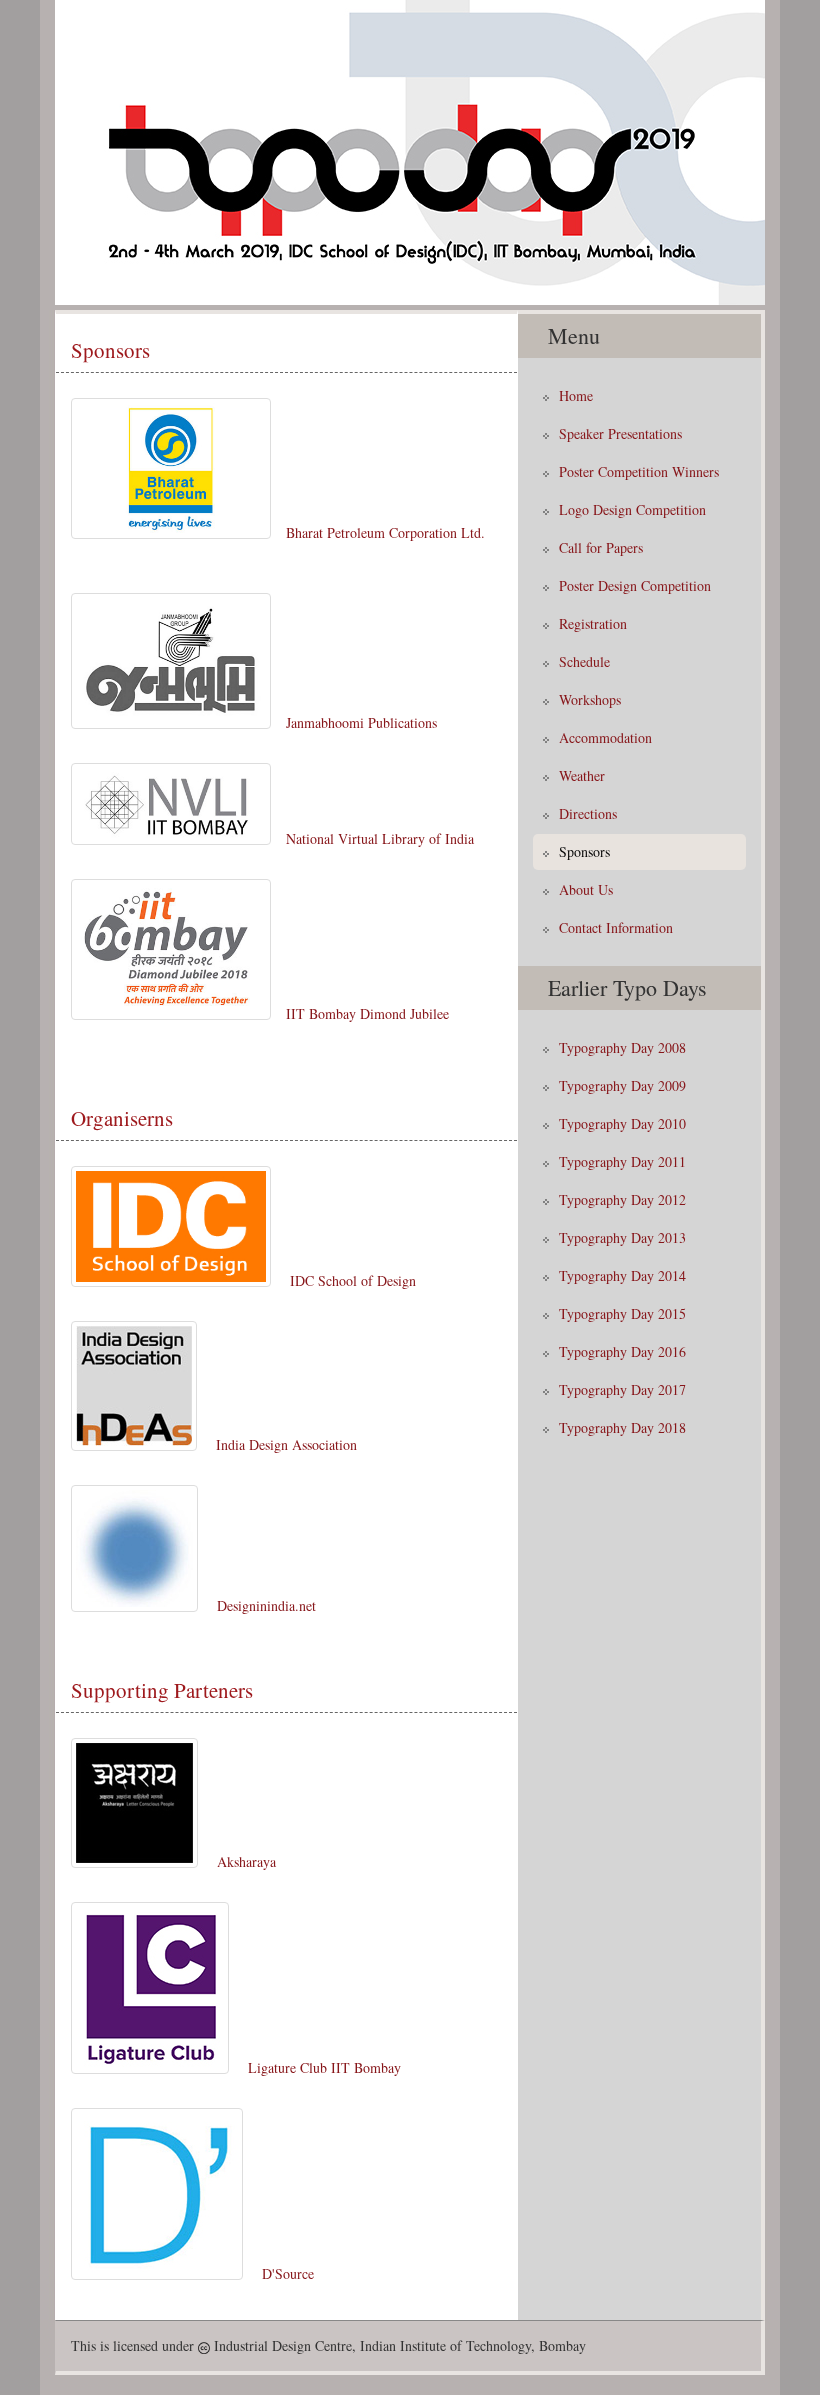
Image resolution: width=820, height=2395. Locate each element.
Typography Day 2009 (622, 1085)
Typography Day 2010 (622, 1123)
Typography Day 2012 (622, 1199)
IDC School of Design (353, 1280)
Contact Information (616, 927)
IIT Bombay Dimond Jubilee (367, 1013)
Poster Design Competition (635, 585)
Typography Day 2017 (622, 1389)
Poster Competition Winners (639, 471)
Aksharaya (246, 1861)
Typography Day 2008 (622, 1047)
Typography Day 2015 (622, 1313)
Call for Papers (601, 547)
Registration (593, 623)
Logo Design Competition (632, 509)
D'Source (288, 2273)
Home (576, 395)
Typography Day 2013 (622, 1237)
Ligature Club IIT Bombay (324, 2067)
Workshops (590, 699)
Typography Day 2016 (622, 1351)
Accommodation (605, 737)
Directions (588, 813)
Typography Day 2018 (622, 1427)
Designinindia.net (266, 1605)
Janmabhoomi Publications (361, 722)
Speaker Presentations (620, 433)
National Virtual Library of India (380, 838)
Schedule (584, 661)
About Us (586, 889)
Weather (582, 775)
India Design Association (286, 1444)
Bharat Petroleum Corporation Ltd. (385, 532)
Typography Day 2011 (622, 1161)
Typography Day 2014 (622, 1275)
